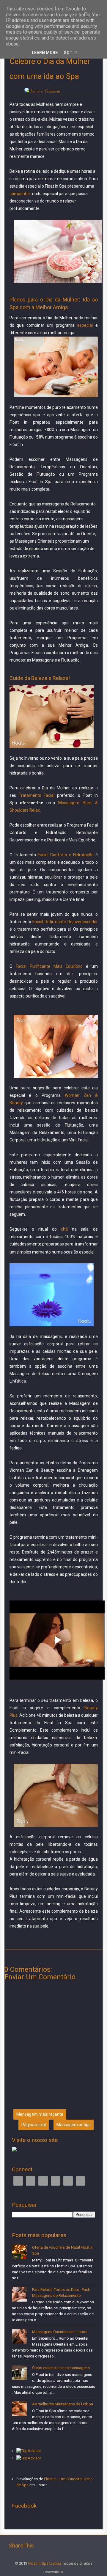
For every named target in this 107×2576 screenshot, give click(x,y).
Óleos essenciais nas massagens (61, 2368)
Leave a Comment (45, 91)
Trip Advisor (56, 2181)
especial (85, 325)
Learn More (45, 53)
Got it (71, 53)
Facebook (18, 2181)
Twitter (31, 2181)
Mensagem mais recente (40, 2114)
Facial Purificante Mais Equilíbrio (49, 966)
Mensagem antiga (74, 2125)
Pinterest (68, 2181)
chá (64, 1229)
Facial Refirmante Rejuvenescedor (65, 922)
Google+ (43, 2181)
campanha (20, 194)
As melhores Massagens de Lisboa (63, 2404)
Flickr (81, 2181)
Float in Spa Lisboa (45, 2563)
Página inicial (34, 2125)
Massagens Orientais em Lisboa (60, 2332)
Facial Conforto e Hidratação (66, 855)
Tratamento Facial (37, 795)
